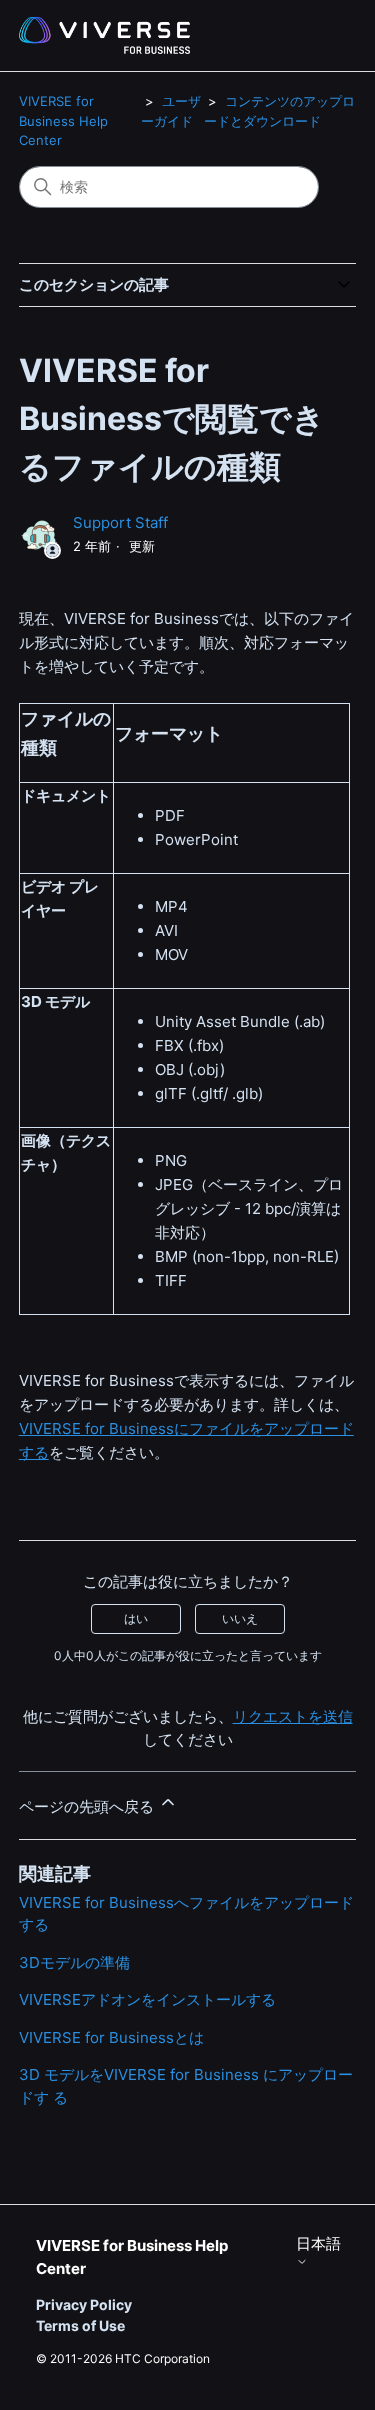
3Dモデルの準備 (74, 1962)
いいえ (240, 1618)
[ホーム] (104, 35)
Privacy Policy (84, 2304)
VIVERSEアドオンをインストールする (147, 1999)
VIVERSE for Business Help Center (63, 120)
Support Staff (120, 522)
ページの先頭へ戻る (88, 1806)
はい (136, 1618)
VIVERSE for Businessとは (111, 2037)
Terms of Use (80, 2325)
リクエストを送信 (293, 1716)
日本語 (318, 2244)
